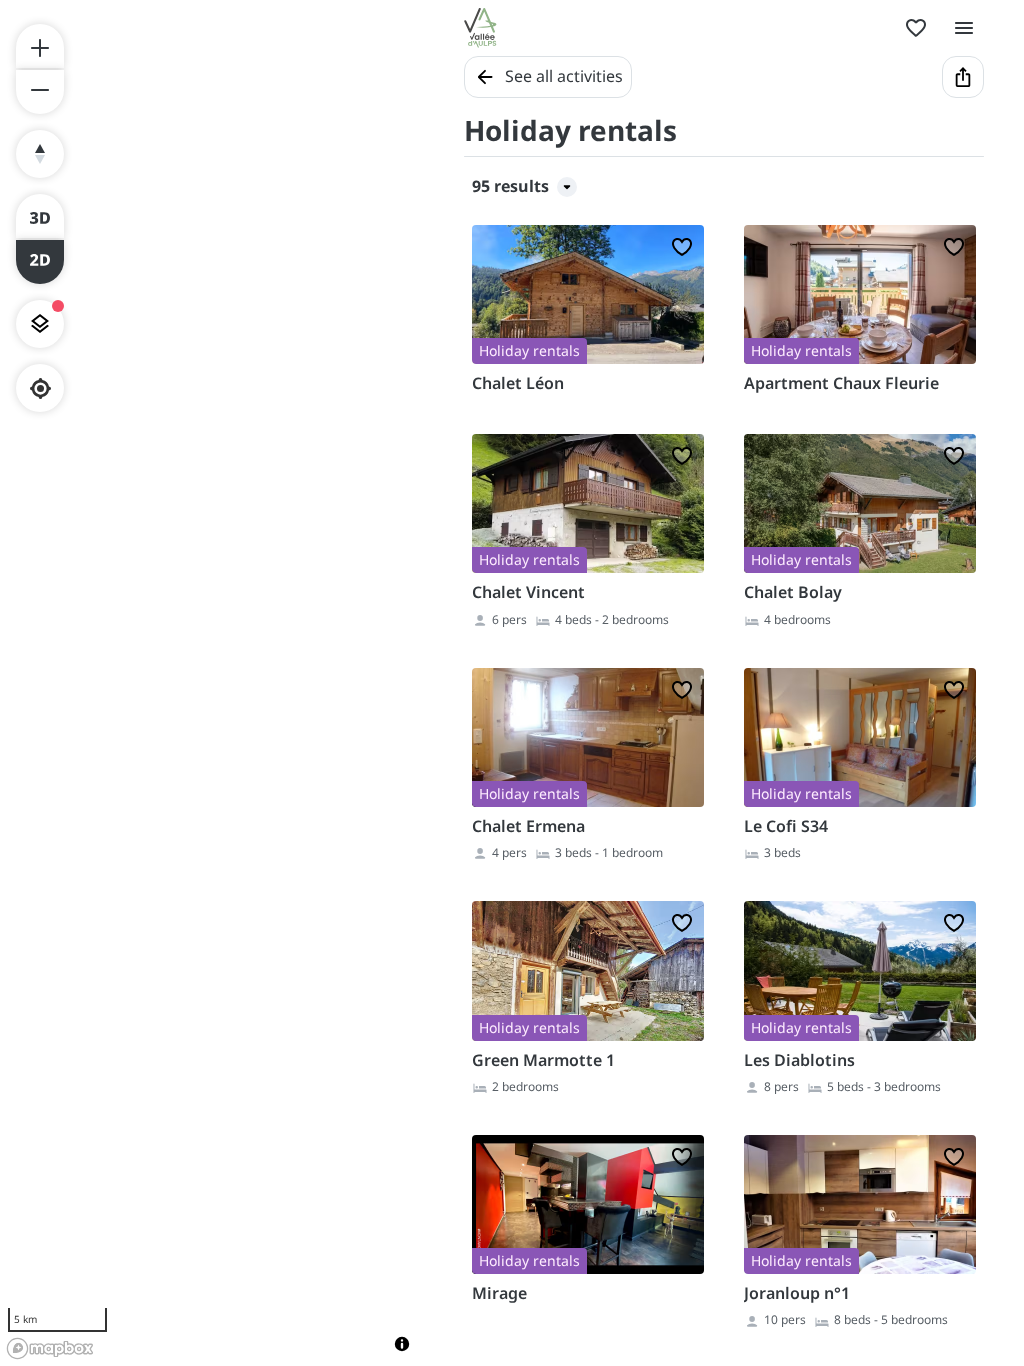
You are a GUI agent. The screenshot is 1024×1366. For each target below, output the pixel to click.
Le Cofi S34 (786, 826)
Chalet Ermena (528, 826)
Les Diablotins (799, 1060)
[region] (212, 683)
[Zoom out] (40, 92)
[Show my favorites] (916, 28)
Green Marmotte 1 (543, 1060)
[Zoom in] (40, 46)
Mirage (499, 1293)
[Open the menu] (964, 28)
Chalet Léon (518, 383)
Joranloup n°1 (797, 1293)
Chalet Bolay (793, 592)
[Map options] (40, 324)
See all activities (564, 76)
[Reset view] (40, 154)
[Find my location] (40, 388)
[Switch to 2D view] (40, 262)
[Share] (963, 77)
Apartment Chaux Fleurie (841, 383)
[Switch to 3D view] (40, 216)
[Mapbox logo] (50, 1348)
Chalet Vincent (528, 592)
